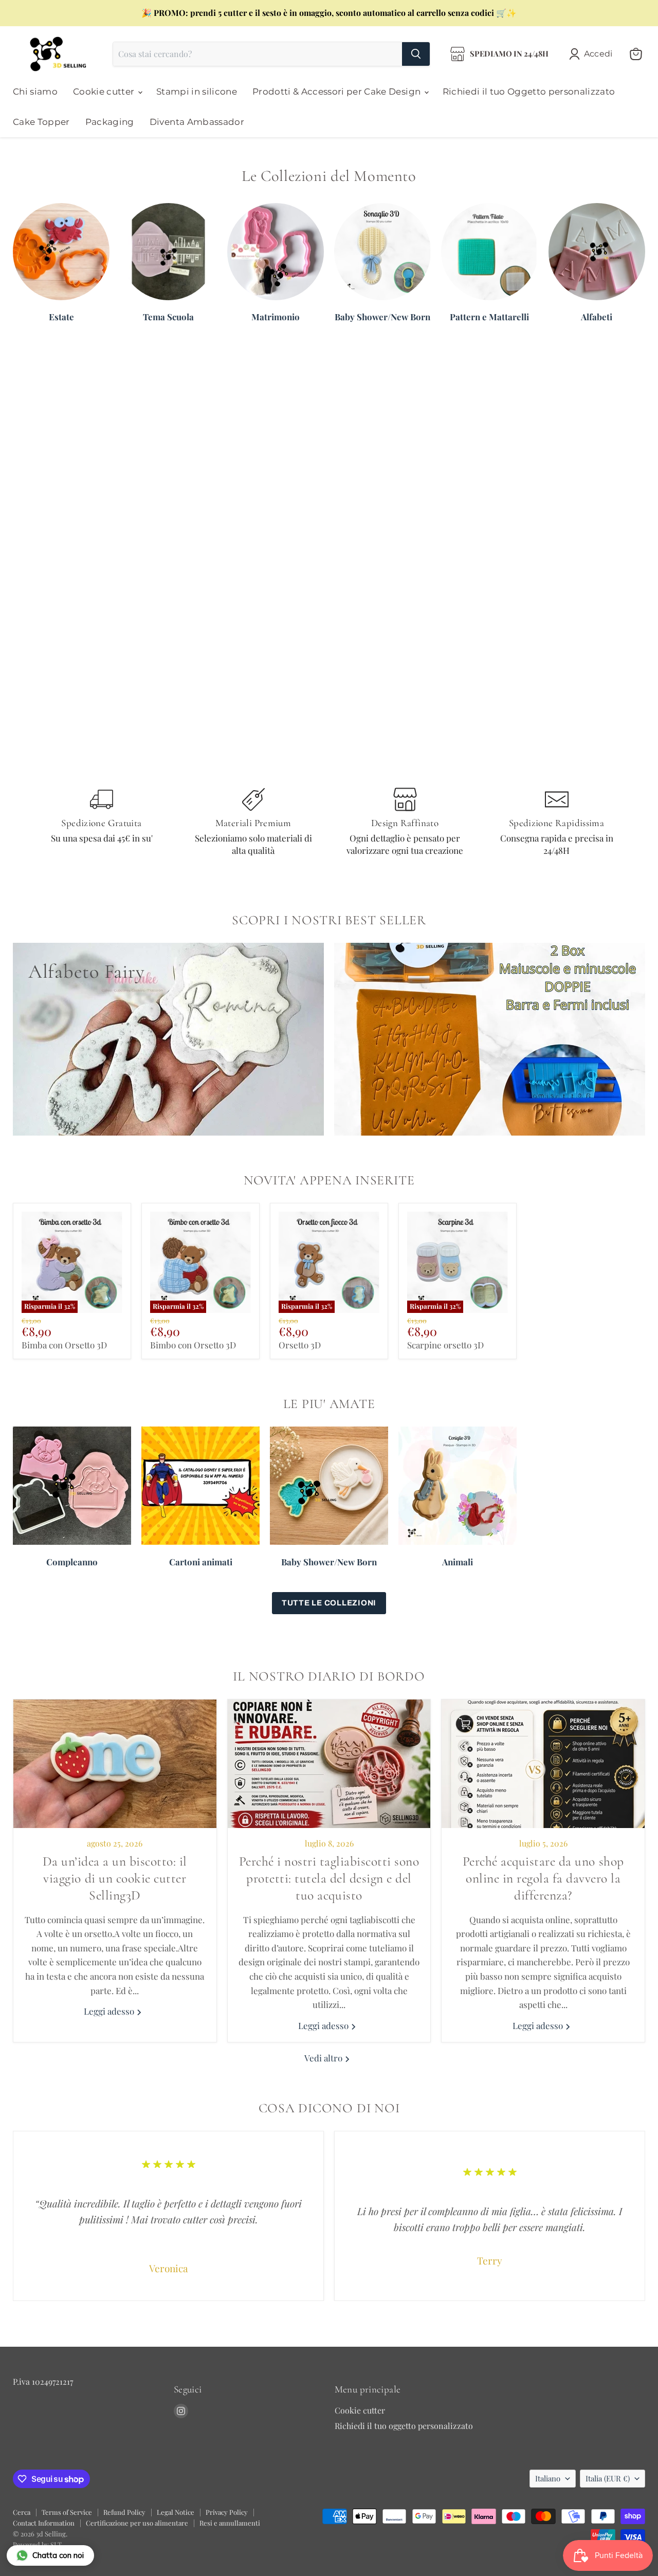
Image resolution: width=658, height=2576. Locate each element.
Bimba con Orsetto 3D (64, 1345)
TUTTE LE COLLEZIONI (329, 1603)
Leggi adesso (110, 2011)
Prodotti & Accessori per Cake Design (338, 92)
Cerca (22, 2512)
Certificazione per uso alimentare (137, 2523)
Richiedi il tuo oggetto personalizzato (404, 2426)
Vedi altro (324, 2058)
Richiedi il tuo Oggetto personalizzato (529, 92)
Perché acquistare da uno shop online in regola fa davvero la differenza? (543, 1878)
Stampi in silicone (197, 92)
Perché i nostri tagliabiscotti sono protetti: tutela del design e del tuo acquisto (329, 1878)
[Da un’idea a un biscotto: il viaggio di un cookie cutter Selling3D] (115, 1764)
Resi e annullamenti (230, 2523)
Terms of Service (67, 2512)
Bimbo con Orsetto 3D (193, 1345)
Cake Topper (41, 122)
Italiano (548, 2478)
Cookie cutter (105, 92)
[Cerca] (416, 54)
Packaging (110, 122)
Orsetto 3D (300, 1345)
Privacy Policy (227, 2512)
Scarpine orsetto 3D (445, 1345)
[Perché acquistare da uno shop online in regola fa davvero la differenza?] (543, 1764)
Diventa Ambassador (197, 122)
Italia (608, 2478)
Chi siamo (35, 92)
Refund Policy (124, 2512)
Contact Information (44, 2523)
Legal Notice (176, 2512)
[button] (593, 54)
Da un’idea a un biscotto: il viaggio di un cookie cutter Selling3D (115, 1878)
